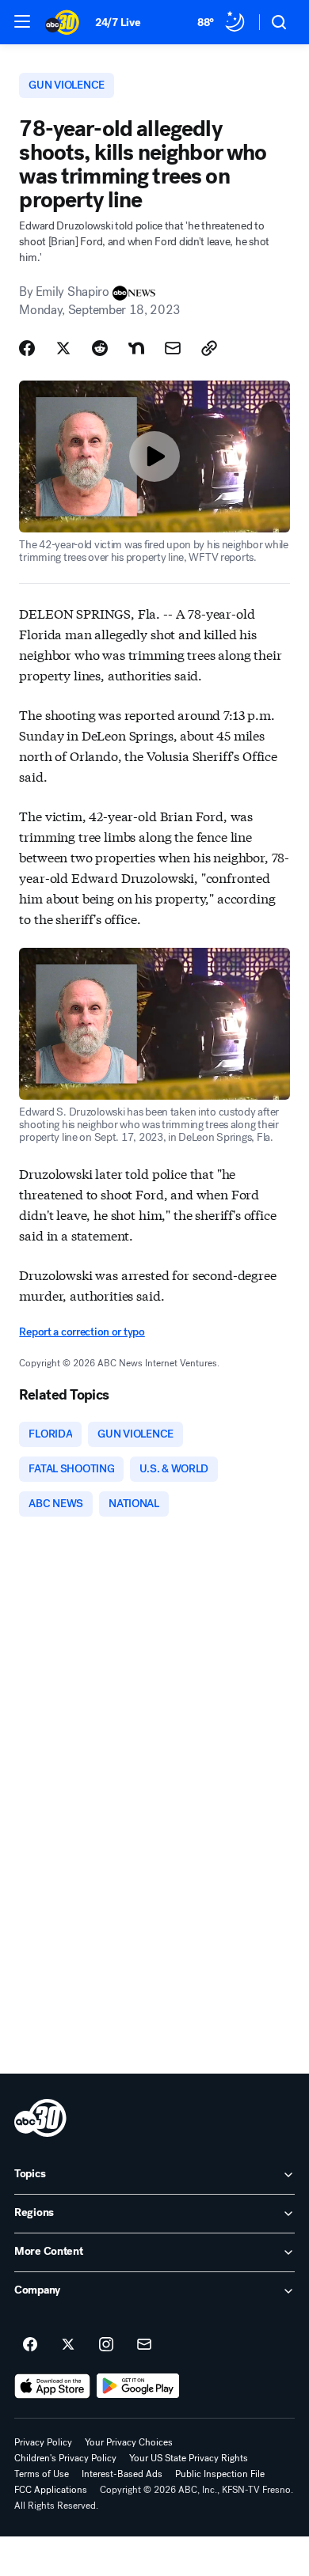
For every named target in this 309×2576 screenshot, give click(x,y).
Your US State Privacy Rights (189, 2458)
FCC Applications (51, 2490)
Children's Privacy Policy (65, 2458)
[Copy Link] (209, 348)
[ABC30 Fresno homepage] (62, 22)
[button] (22, 21)
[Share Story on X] (63, 348)
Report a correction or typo (82, 1332)
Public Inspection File (220, 2474)
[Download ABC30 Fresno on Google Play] (138, 2386)
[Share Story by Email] (173, 348)
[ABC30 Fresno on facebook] (30, 2345)
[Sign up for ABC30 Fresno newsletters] (144, 2345)
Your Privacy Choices (129, 2442)
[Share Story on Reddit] (100, 348)
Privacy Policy (43, 2442)
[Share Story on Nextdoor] (136, 348)
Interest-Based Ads (122, 2474)
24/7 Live (118, 23)
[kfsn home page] (40, 2118)
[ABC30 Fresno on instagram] (106, 2345)
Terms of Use (42, 2474)
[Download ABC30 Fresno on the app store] (52, 2386)
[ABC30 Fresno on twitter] (68, 2345)
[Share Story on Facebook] (27, 348)
